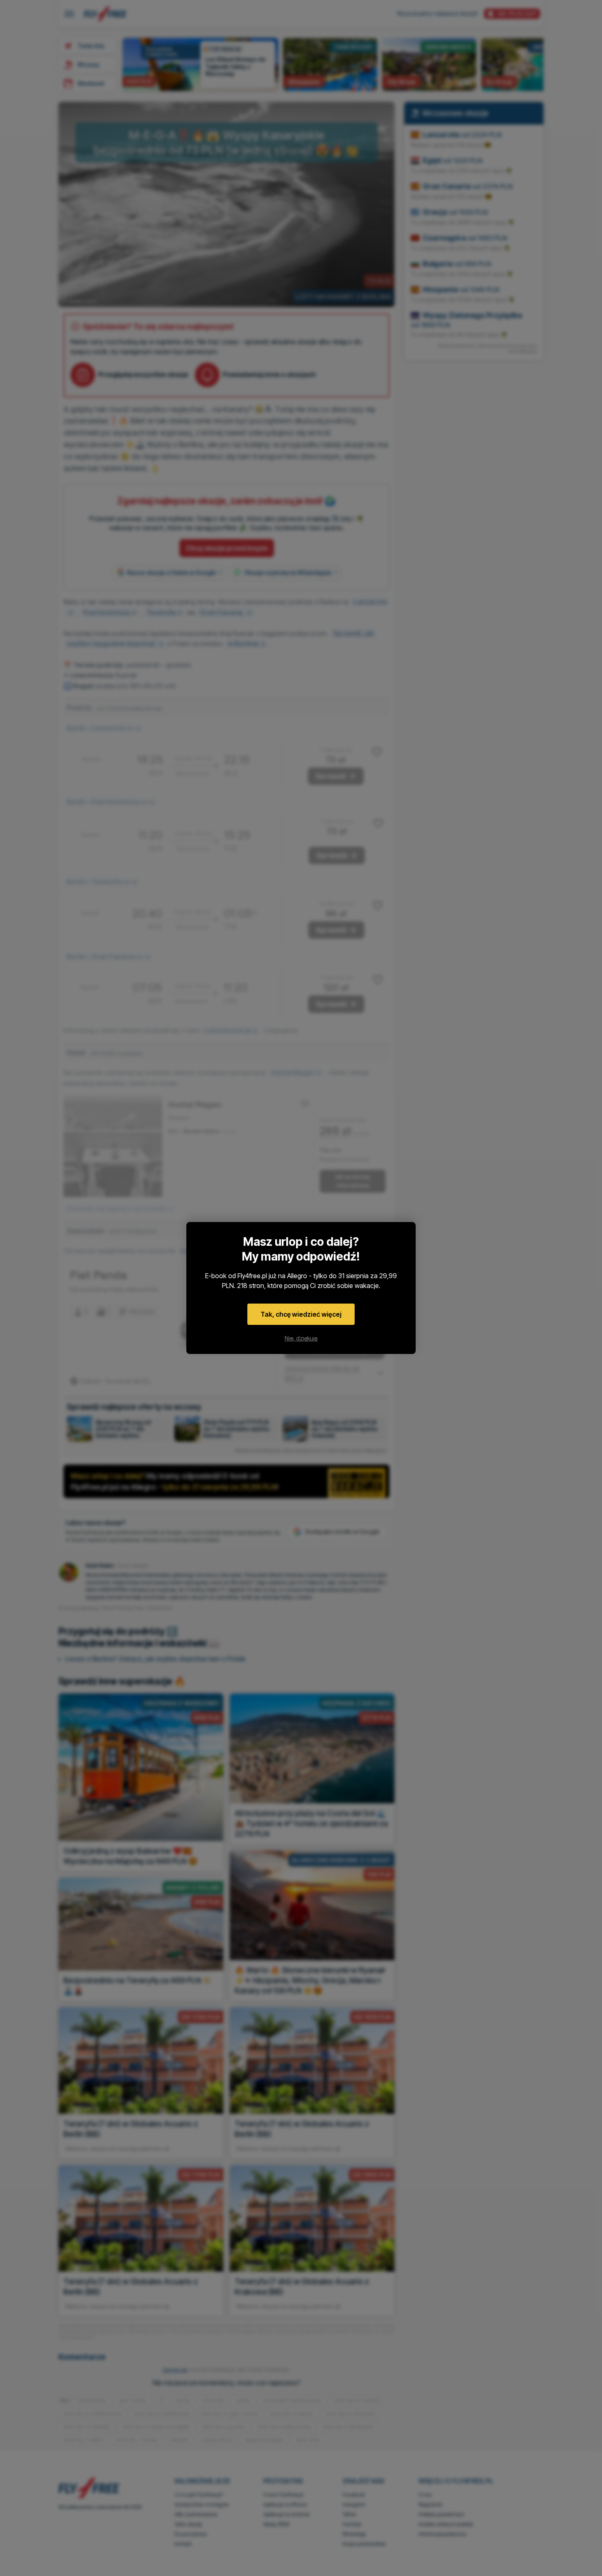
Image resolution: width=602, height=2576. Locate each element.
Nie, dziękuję (301, 1338)
